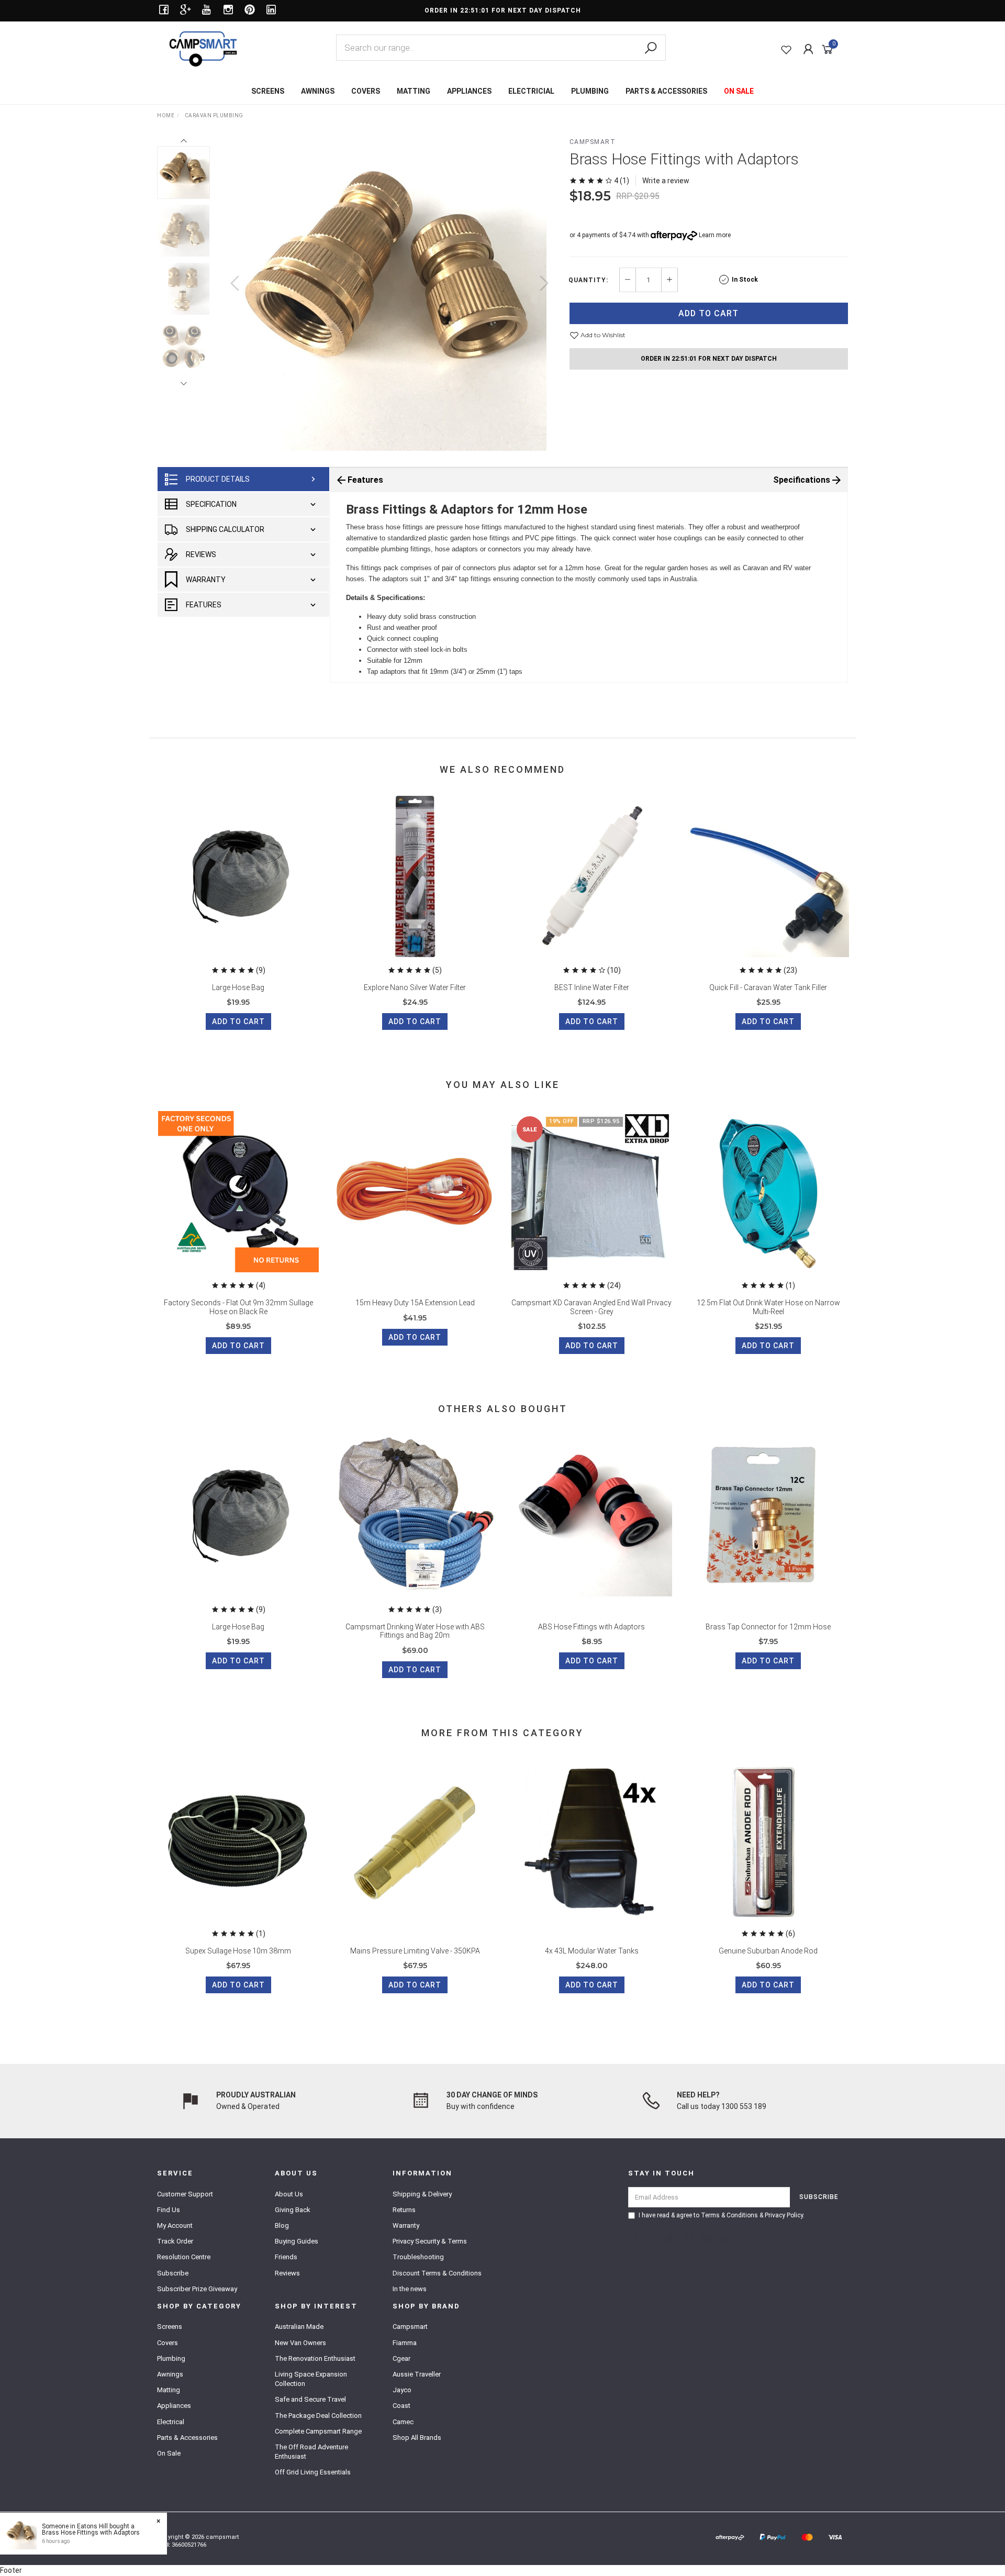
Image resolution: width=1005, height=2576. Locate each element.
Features (204, 605)
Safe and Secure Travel (310, 2399)
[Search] (651, 48)
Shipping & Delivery (422, 2194)
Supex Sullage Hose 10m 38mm (238, 1951)
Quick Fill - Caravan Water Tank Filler (768, 987)
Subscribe (173, 2273)
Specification (211, 504)
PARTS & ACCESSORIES (666, 91)
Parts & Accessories (187, 2438)
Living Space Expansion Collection (311, 2379)
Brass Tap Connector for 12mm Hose (768, 1627)
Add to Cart (708, 313)
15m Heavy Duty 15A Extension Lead (415, 1303)
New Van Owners (300, 2343)
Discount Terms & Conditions (437, 2273)
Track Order (175, 2241)
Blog (282, 2225)
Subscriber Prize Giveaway (197, 2289)
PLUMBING (590, 91)
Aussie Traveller (417, 2374)
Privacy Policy (784, 2215)
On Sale (169, 2453)
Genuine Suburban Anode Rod (768, 1951)
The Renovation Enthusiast (315, 2358)
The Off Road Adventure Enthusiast (311, 2452)
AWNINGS (318, 91)
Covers (167, 2343)
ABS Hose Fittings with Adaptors (591, 1627)
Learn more (715, 235)
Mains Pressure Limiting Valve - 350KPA (415, 1951)
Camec (403, 2422)
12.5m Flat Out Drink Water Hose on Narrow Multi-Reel (768, 1307)
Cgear (401, 2358)
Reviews (201, 554)
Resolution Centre (184, 2257)
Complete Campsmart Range (318, 2431)
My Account (175, 2225)
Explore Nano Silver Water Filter (415, 987)
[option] (389, 294)
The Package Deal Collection (318, 2416)
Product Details (218, 479)
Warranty (206, 580)
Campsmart (593, 142)
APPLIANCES (469, 91)
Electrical (171, 2422)
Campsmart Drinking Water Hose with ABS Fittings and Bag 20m (415, 1631)
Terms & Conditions (729, 2215)
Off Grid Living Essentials (313, 2472)
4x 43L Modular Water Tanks (592, 1951)
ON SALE (739, 91)
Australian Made (299, 2327)
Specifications (802, 480)
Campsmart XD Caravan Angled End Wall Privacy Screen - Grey (591, 1307)
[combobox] (501, 48)
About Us (289, 2194)
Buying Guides (297, 2241)
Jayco (402, 2390)
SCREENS (268, 91)
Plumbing (171, 2358)
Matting (169, 2390)
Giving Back (293, 2210)
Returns (404, 2210)
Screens (170, 2327)
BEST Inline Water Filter (592, 987)
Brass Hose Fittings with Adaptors (91, 2533)
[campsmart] (203, 48)
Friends (286, 2257)
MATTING (414, 91)
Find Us (169, 2210)
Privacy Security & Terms (430, 2241)
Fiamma (405, 2343)
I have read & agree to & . (722, 2215)
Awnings (170, 2374)
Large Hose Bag (238, 987)
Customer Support (185, 2194)
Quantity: (588, 280)
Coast (401, 2406)
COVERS (366, 91)
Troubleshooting (418, 2257)
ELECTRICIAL (531, 91)
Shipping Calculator (225, 529)
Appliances (174, 2406)
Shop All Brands (417, 2438)
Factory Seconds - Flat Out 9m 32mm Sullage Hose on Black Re (238, 1307)
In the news (410, 2289)
